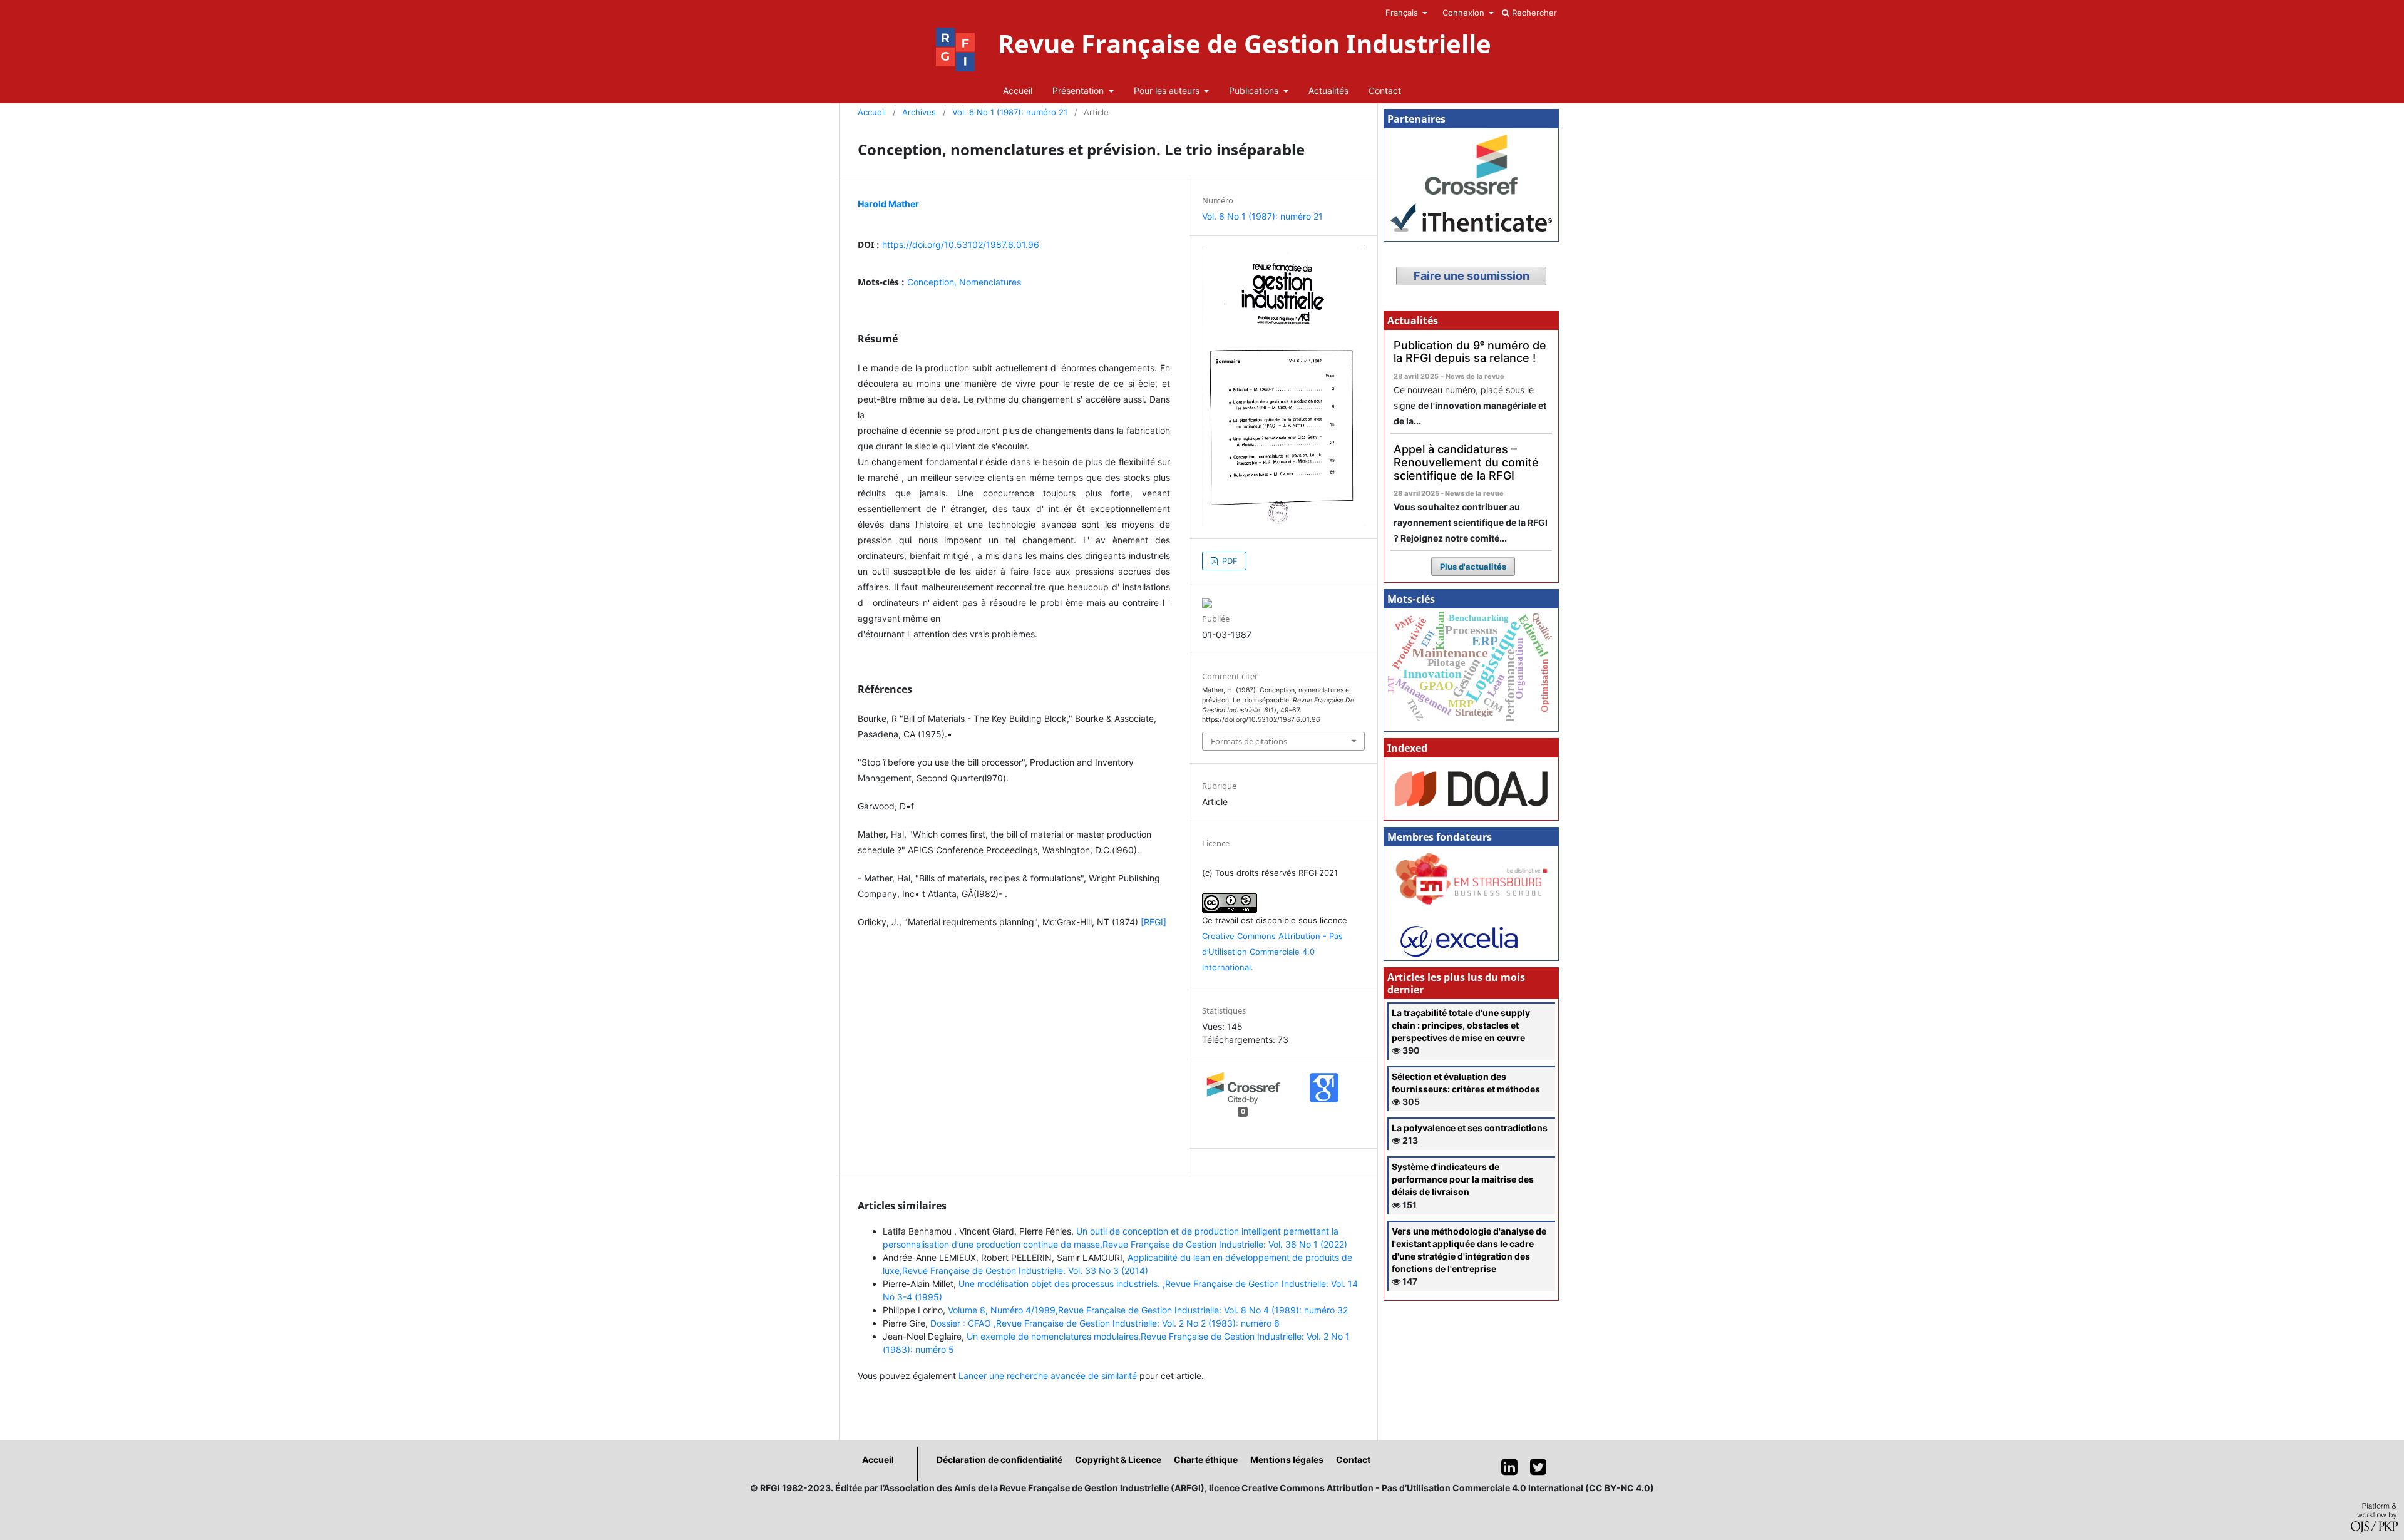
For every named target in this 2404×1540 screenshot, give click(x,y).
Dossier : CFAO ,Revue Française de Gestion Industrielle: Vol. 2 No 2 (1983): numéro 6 (1105, 1323)
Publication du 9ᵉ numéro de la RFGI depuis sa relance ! (1470, 352)
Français (1403, 13)
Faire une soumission (1472, 276)
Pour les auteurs (1168, 90)
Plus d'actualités (1473, 567)
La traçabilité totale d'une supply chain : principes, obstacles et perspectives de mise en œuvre (1461, 1025)
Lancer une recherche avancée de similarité (1048, 1376)
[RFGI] (1153, 922)
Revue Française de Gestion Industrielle (1245, 44)
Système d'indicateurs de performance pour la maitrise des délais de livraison (1463, 1179)
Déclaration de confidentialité (999, 1460)
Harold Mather (888, 204)
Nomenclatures (990, 282)
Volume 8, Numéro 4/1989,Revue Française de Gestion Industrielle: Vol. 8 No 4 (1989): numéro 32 (1148, 1310)
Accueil (1018, 90)
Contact (1385, 90)
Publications (1255, 90)
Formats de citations (1249, 741)
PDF (1229, 561)
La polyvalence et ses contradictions (1470, 1128)
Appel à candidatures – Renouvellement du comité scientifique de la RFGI (1466, 462)
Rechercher (1533, 13)
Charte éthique (1206, 1460)
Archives (919, 112)
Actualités (1328, 90)
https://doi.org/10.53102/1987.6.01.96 (961, 244)
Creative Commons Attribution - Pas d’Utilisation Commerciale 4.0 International (1272, 952)
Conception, (933, 282)
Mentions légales (1287, 1460)
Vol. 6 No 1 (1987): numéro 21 (1010, 112)
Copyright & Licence (1118, 1460)
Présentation (1079, 90)
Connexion (1465, 13)
